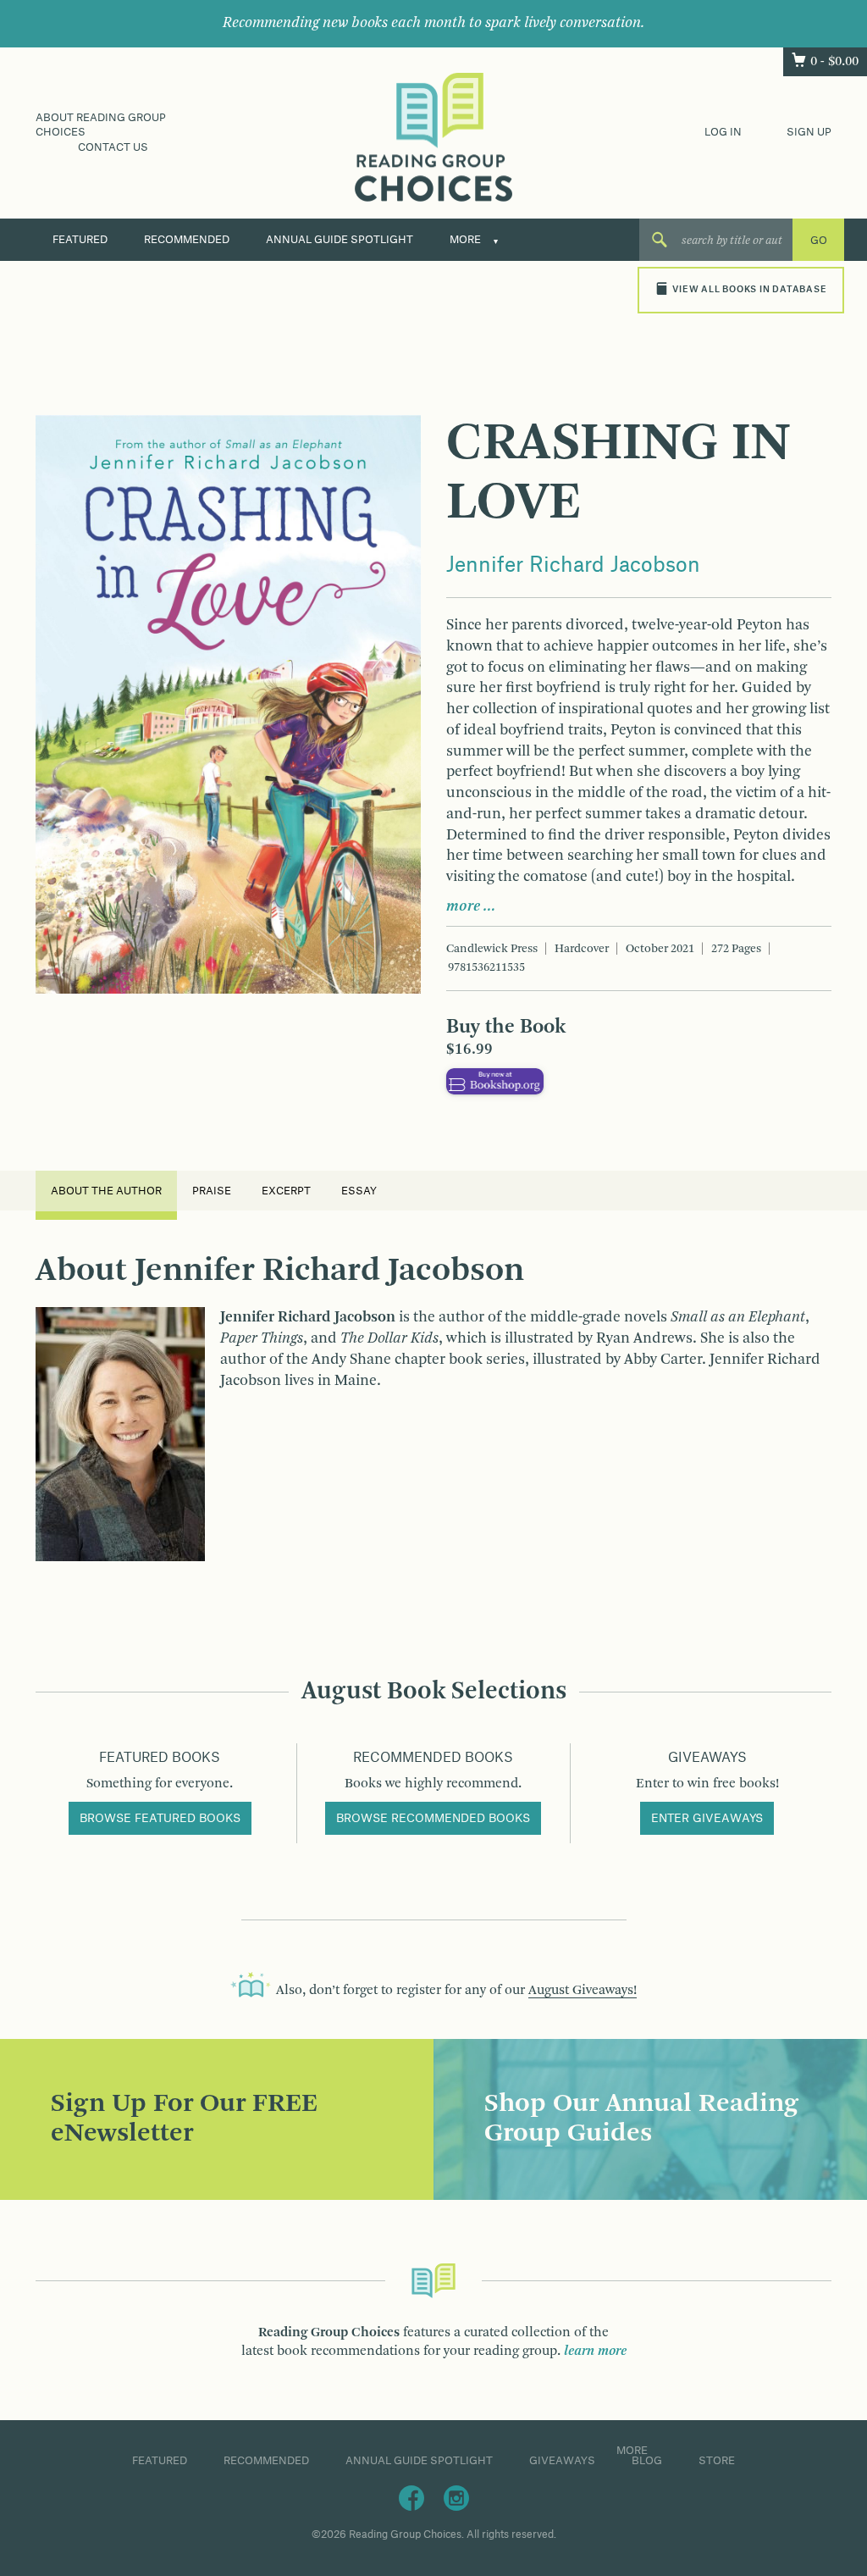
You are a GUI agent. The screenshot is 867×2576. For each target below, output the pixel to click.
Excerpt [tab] (286, 1191)
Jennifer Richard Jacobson (573, 566)
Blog (647, 2461)
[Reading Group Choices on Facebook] (411, 2497)
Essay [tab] (359, 1191)
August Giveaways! (583, 1991)
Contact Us (113, 147)
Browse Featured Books (160, 1819)
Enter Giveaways (707, 1819)
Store (717, 2461)
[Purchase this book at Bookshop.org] (495, 1082)
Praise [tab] (212, 1191)
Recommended (187, 240)
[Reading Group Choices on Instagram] (456, 2497)
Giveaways (562, 2461)
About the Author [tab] (106, 1191)
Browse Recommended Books (433, 1819)
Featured (80, 240)
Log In (723, 132)
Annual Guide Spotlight (340, 240)
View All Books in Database (749, 290)
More (465, 240)
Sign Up (809, 132)
